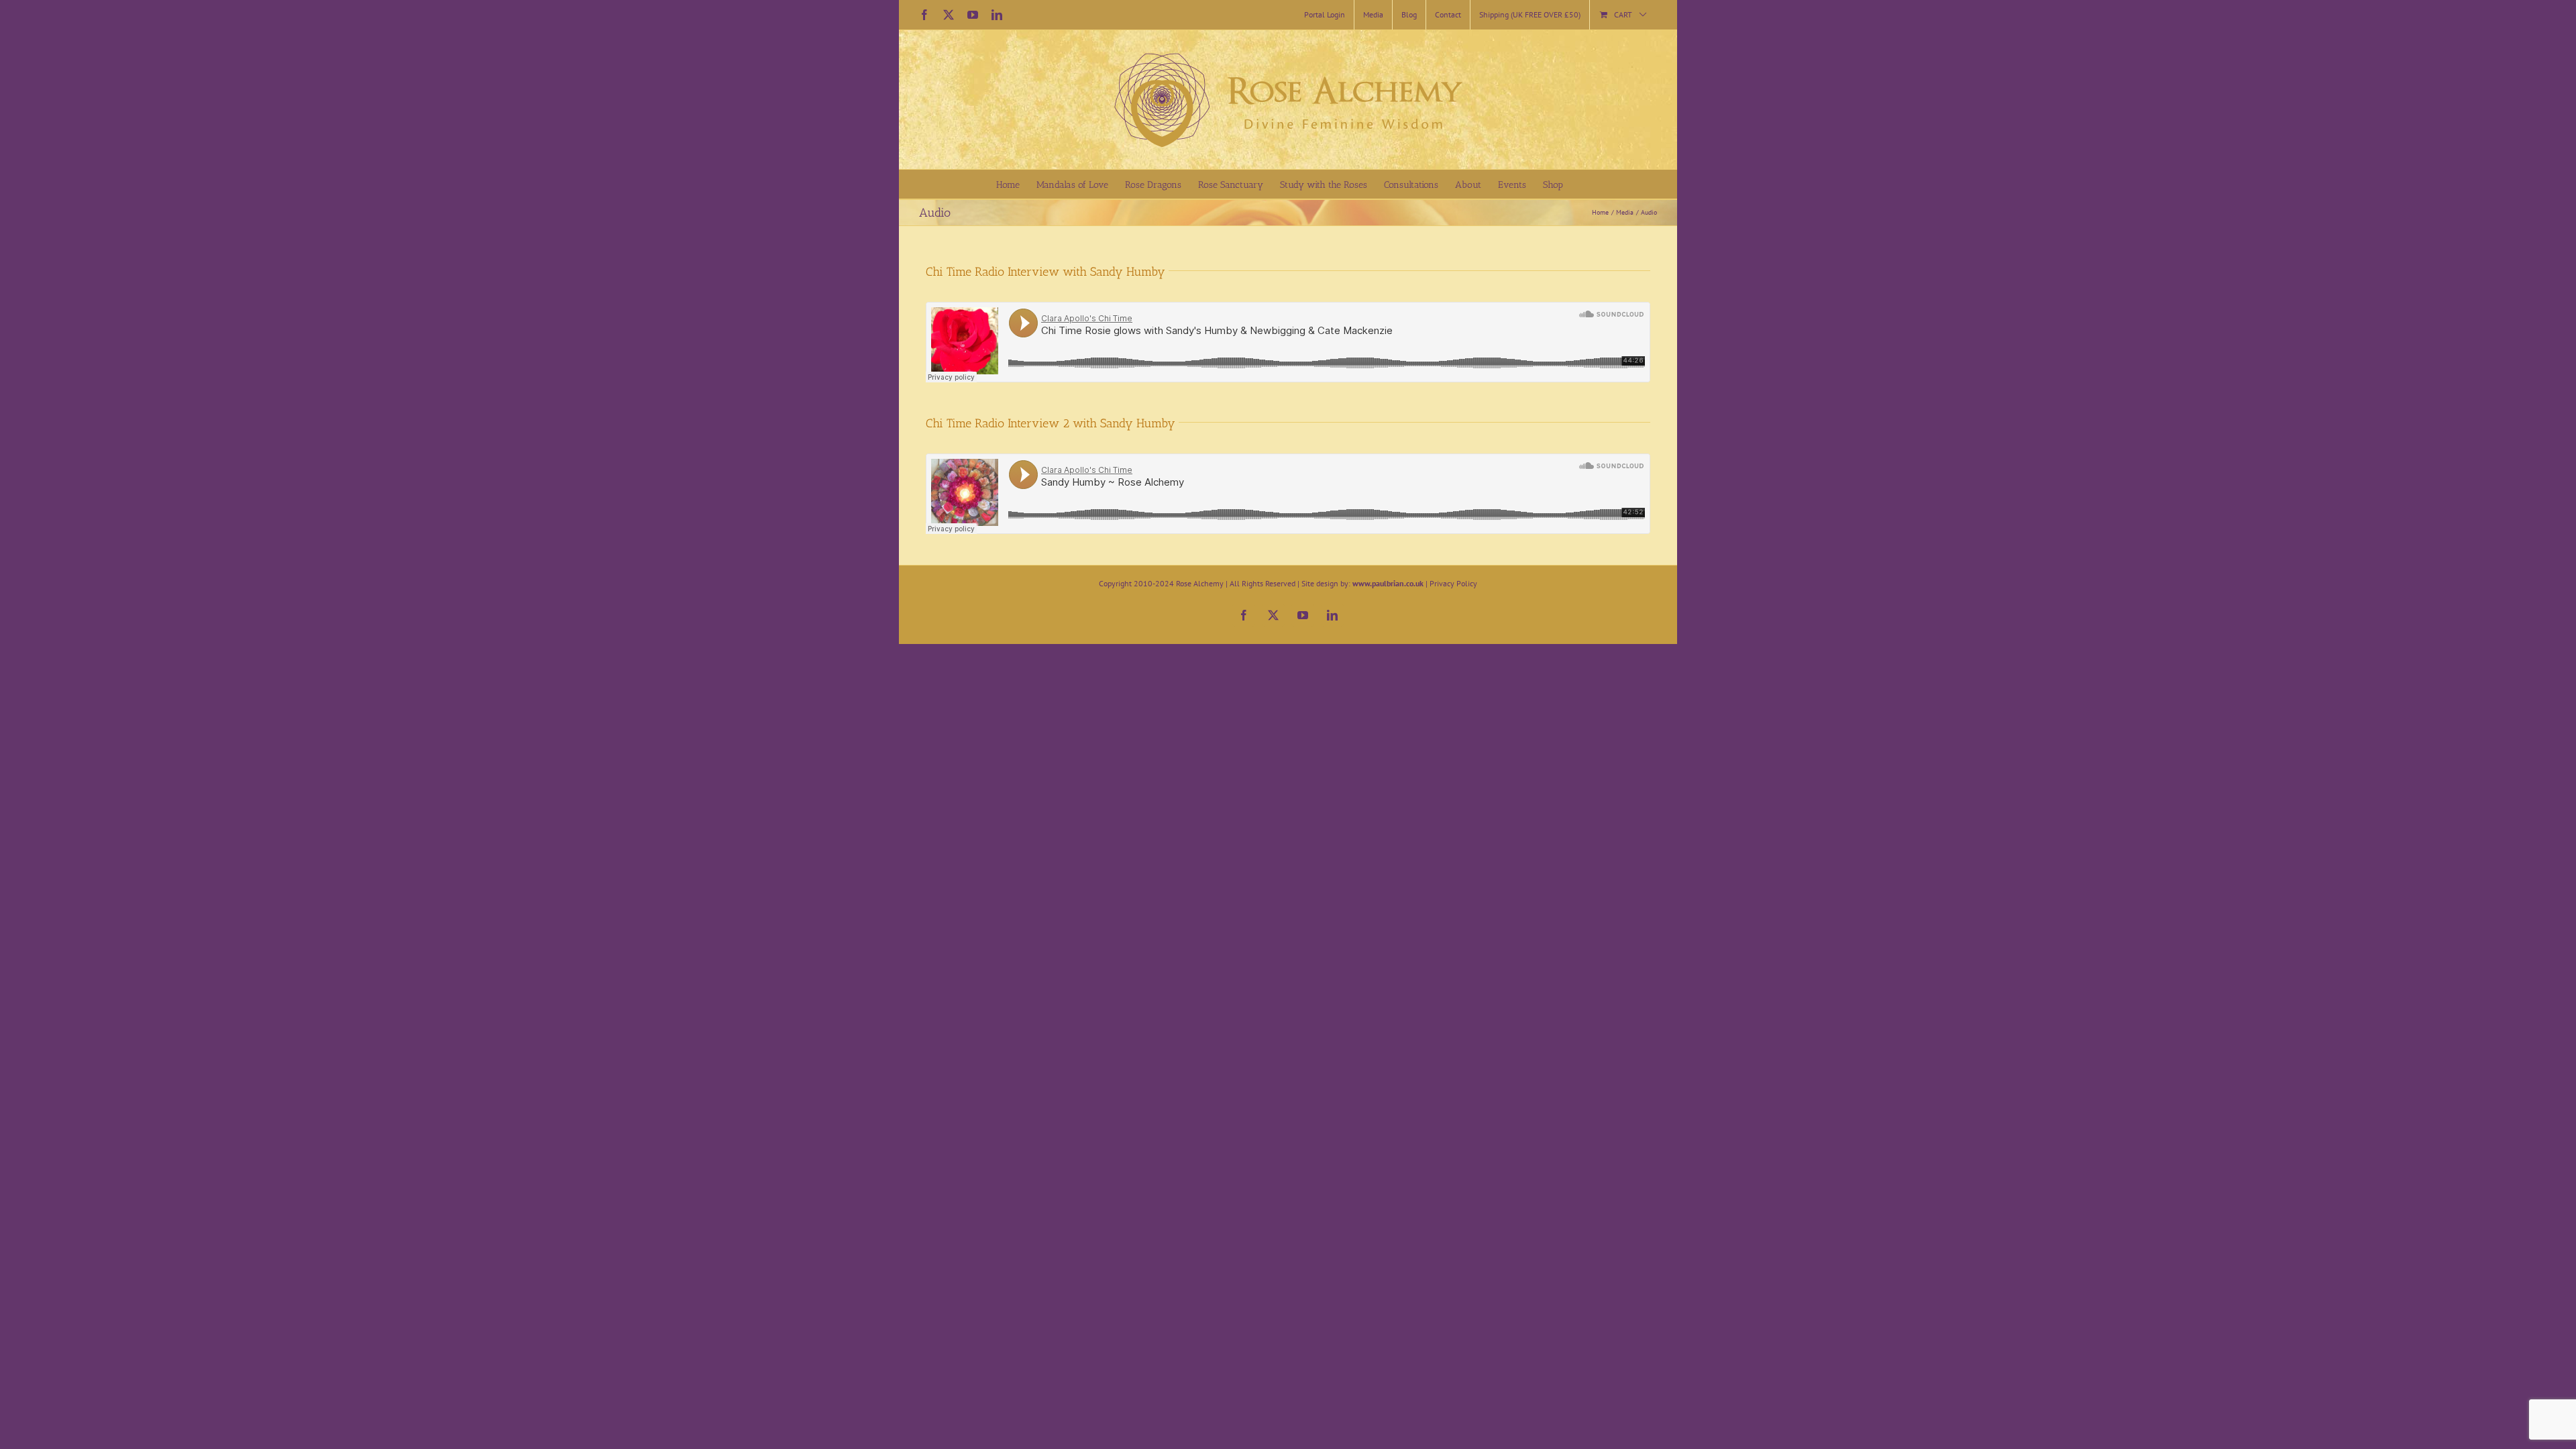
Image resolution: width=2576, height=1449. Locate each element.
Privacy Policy (1453, 583)
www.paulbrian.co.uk (1388, 583)
